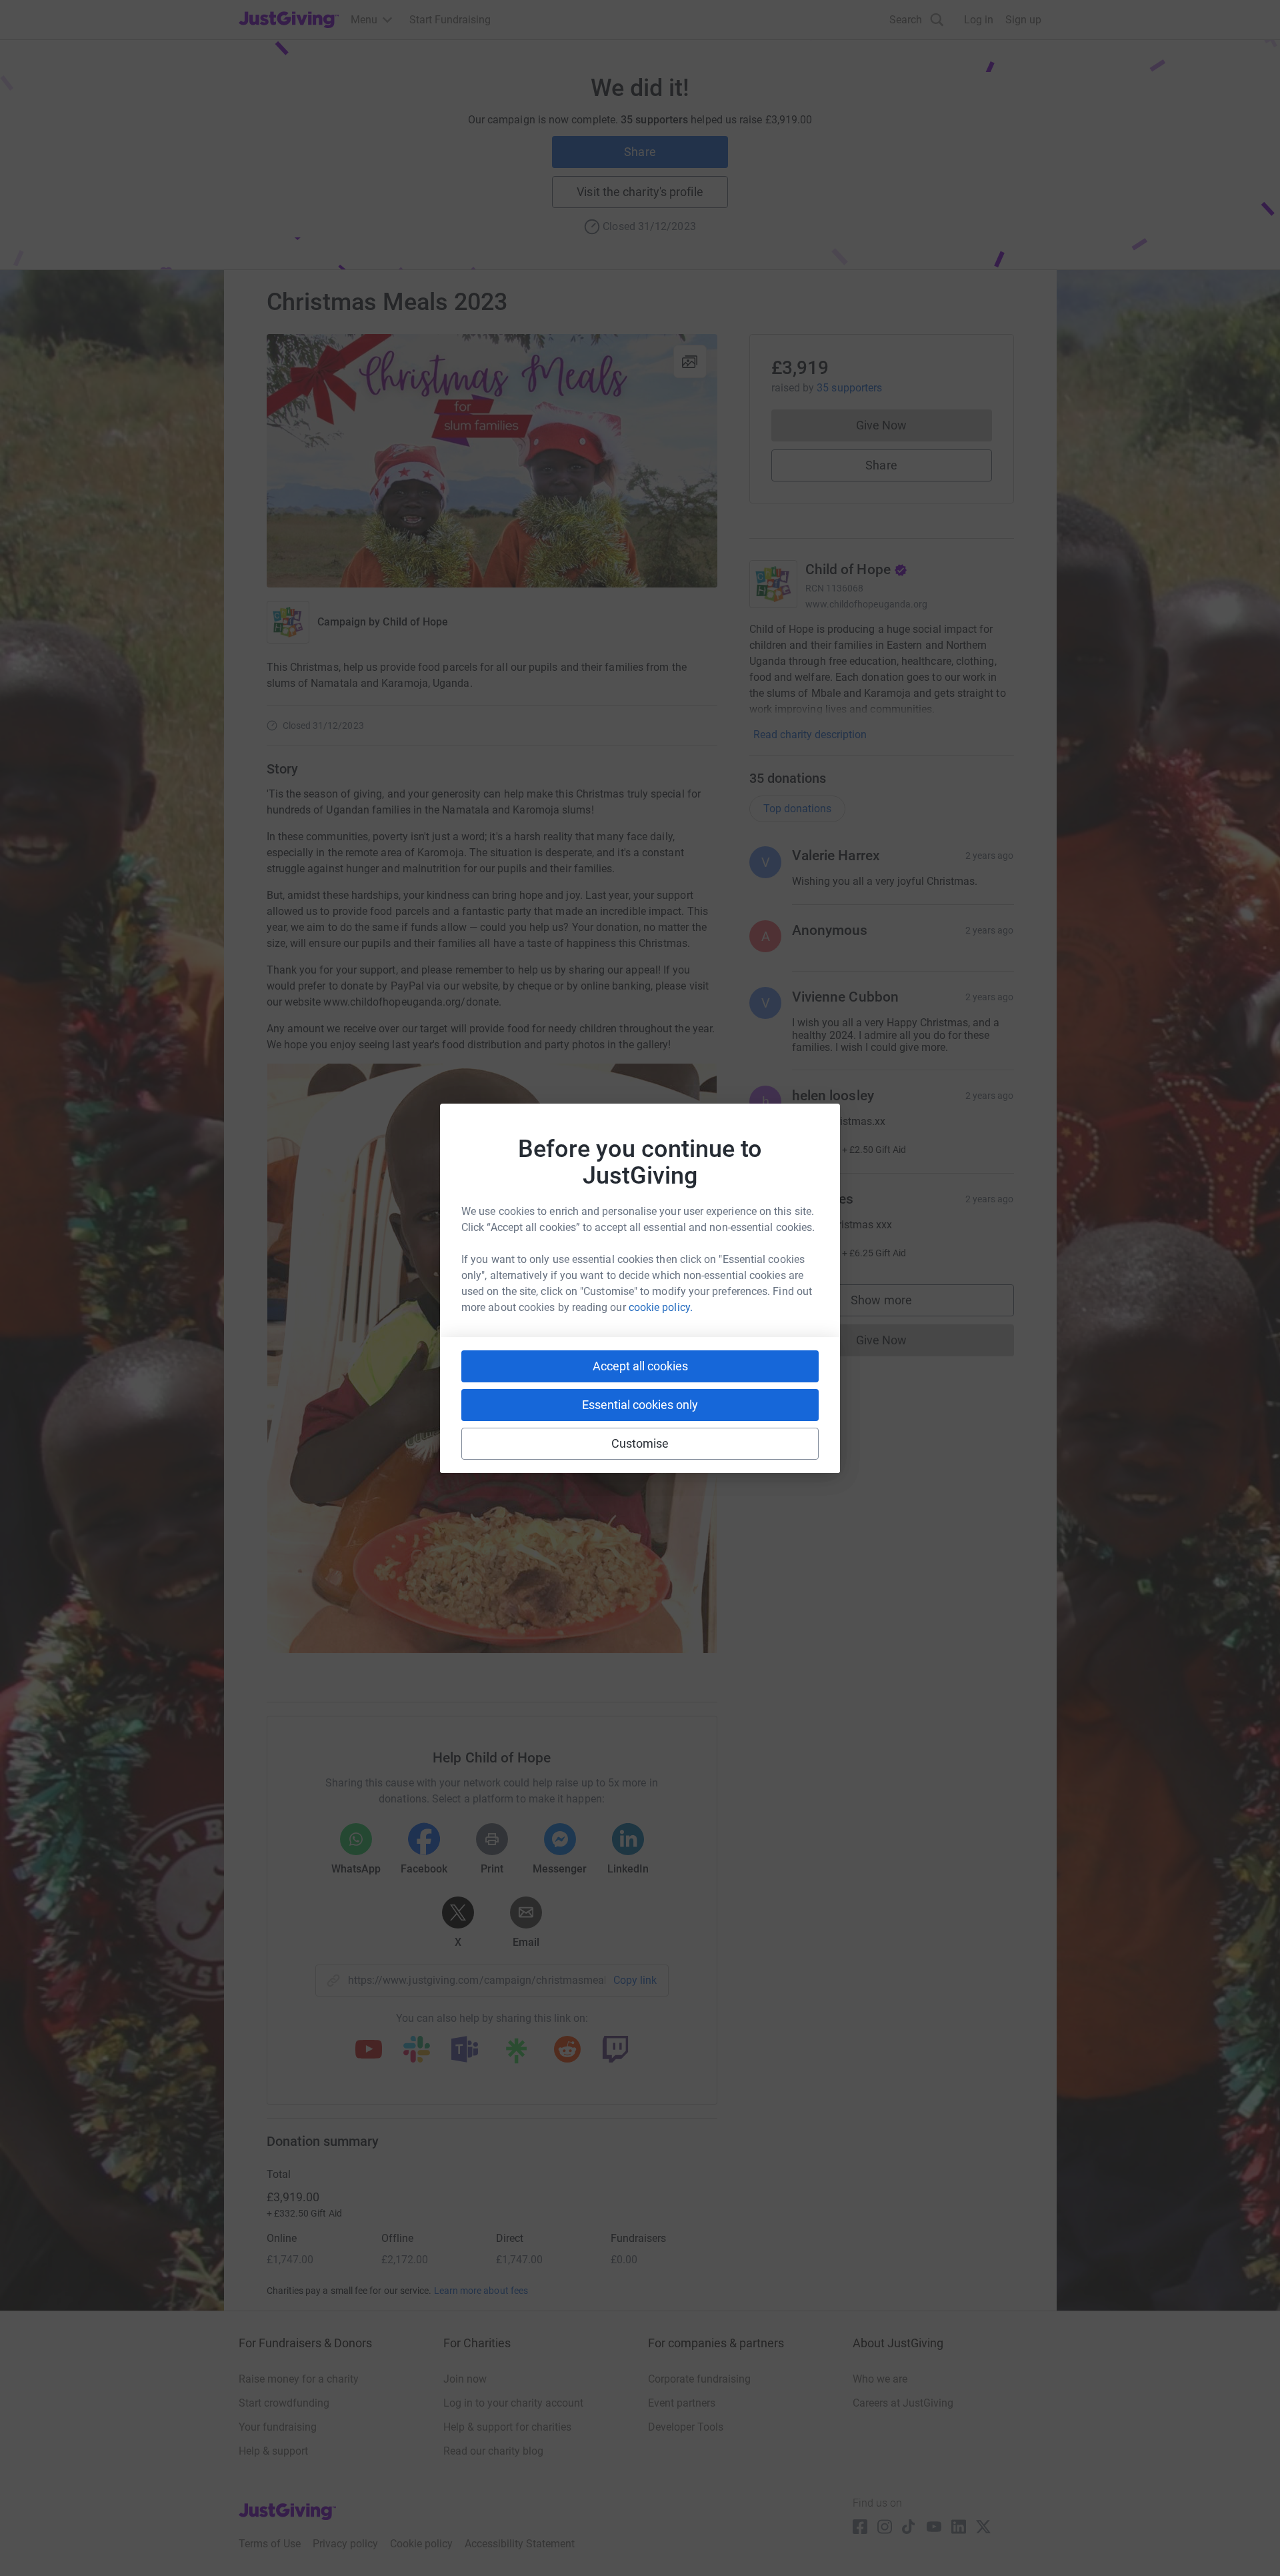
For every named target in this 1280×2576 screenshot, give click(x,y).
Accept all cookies (640, 1366)
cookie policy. (661, 1307)
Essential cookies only (640, 1405)
